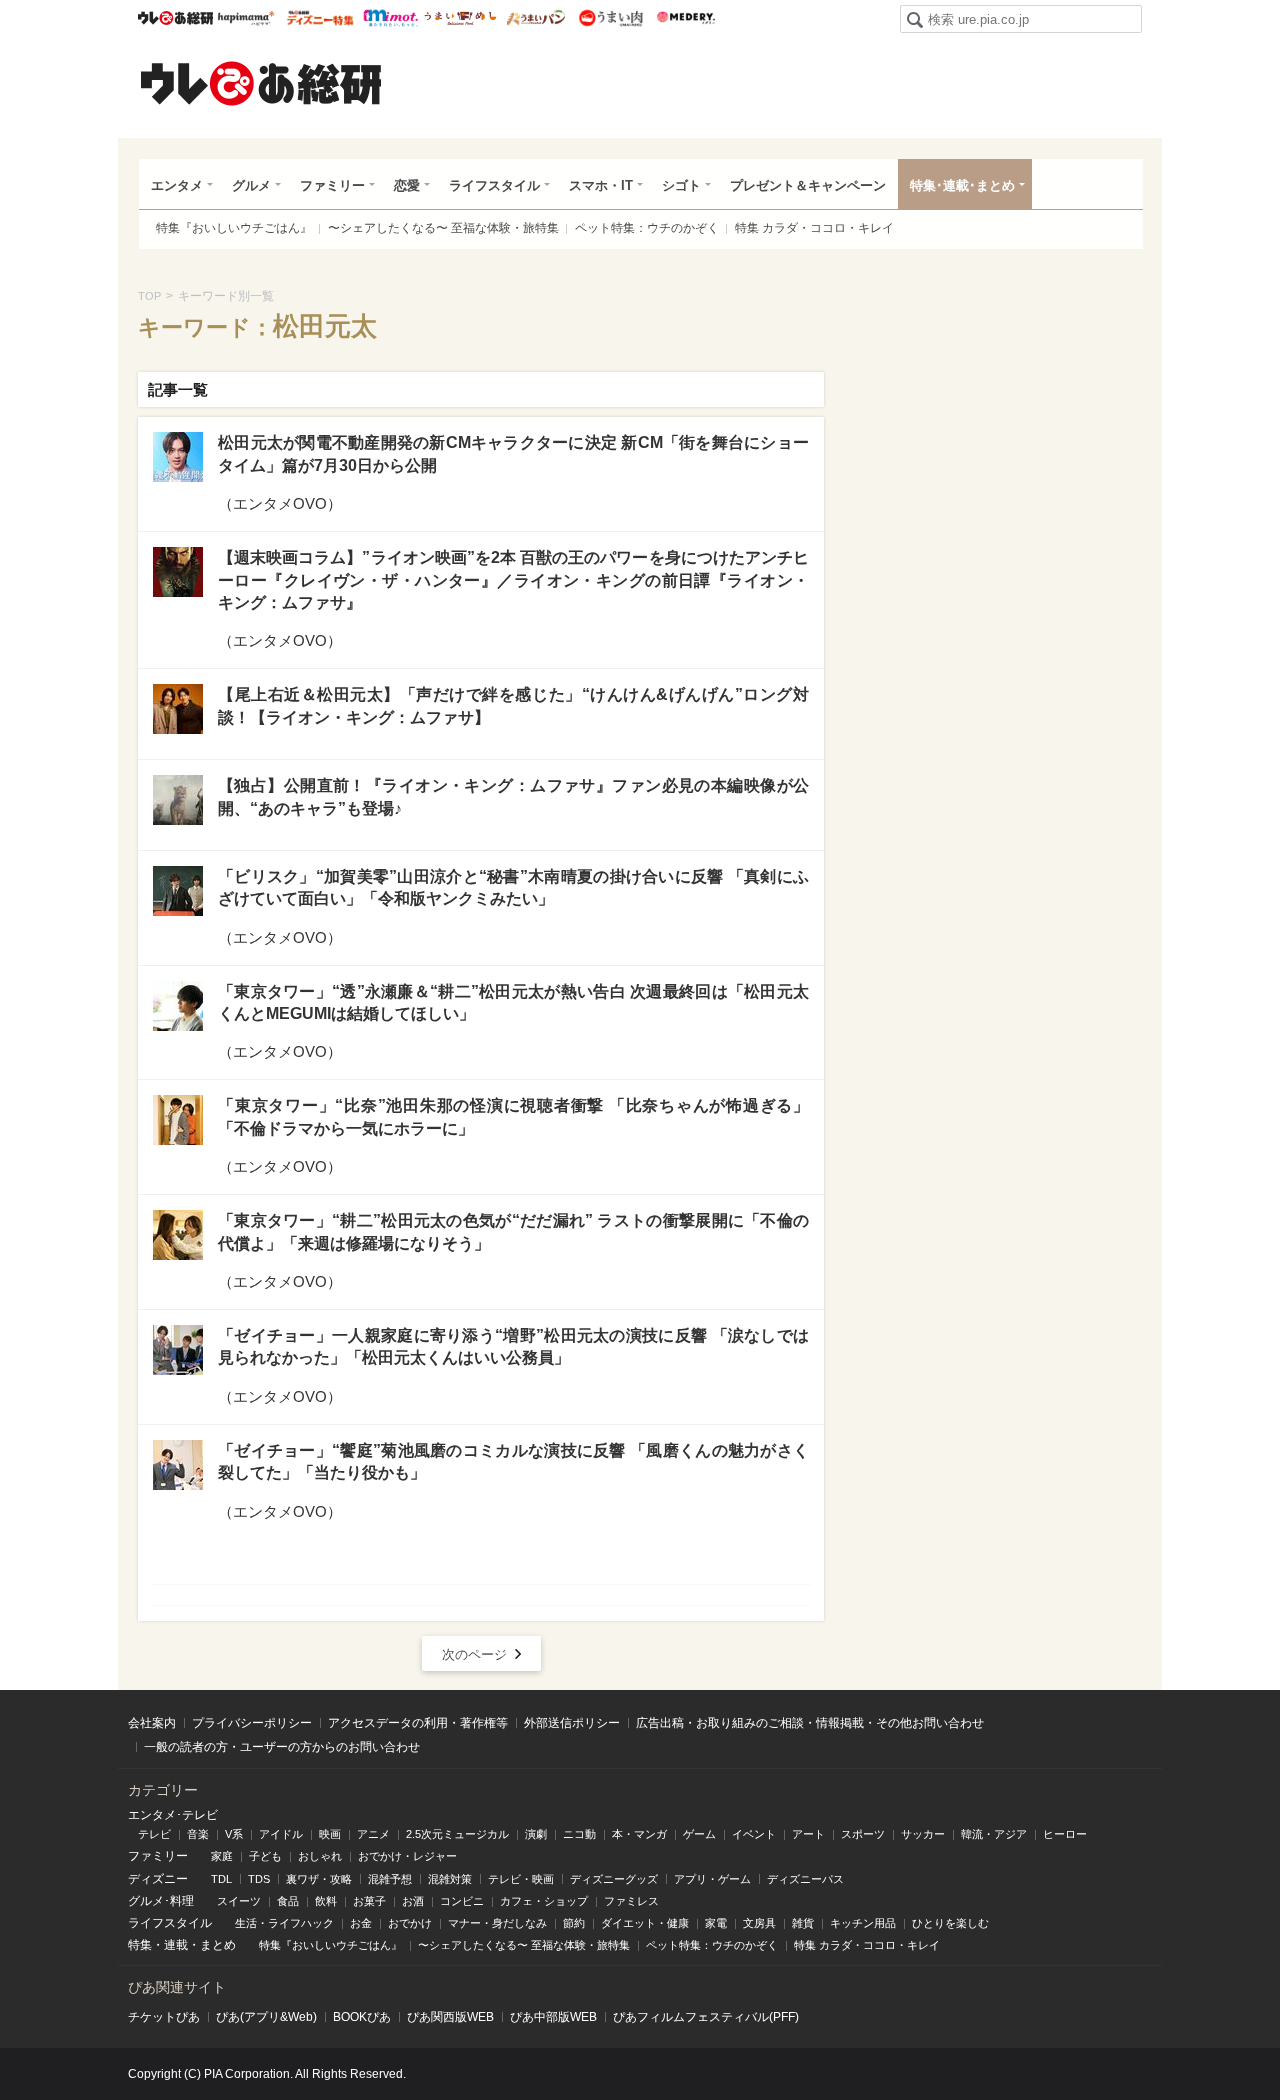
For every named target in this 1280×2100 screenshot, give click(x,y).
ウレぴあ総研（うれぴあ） (261, 83)
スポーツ (863, 1834)
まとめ (218, 1945)
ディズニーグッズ (614, 1879)
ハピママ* (245, 18)
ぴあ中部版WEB (553, 2017)
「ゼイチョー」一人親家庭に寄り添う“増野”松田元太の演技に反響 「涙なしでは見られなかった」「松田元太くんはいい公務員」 (513, 1346)
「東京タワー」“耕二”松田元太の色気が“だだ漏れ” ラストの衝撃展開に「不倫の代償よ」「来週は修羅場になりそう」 (513, 1231)
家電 (716, 1923)
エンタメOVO (280, 503)
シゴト (681, 185)
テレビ (154, 1834)
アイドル (281, 1834)
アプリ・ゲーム (712, 1879)
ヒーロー (1065, 1834)
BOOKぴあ (362, 2017)
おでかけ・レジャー (407, 1856)
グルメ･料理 (161, 1901)
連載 (176, 1945)
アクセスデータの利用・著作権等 (418, 1723)
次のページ (474, 1654)
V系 (234, 1834)
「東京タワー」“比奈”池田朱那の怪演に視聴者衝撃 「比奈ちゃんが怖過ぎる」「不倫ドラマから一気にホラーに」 (513, 1116)
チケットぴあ (164, 2017)
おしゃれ (320, 1856)
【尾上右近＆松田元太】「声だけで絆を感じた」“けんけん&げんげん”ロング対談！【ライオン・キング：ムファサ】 (513, 705)
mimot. (390, 18)
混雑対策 (450, 1879)
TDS (259, 1879)
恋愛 (407, 185)
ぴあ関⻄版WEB (450, 2017)
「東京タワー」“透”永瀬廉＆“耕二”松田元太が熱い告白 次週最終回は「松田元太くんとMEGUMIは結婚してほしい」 (513, 1002)
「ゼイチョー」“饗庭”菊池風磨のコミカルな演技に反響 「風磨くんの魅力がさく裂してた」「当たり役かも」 (513, 1461)
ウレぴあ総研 (175, 18)
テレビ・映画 (521, 1879)
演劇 (536, 1834)
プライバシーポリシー (252, 1723)
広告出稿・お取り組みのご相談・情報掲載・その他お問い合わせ (810, 1723)
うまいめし (460, 18)
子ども (265, 1856)
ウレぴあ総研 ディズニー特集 (320, 18)
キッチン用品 (863, 1923)
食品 (288, 1901)
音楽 (198, 1834)
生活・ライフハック (284, 1923)
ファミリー (332, 185)
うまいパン (535, 18)
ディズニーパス (805, 1879)
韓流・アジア (994, 1834)
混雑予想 (390, 1879)
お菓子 (369, 1901)
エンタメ (177, 185)
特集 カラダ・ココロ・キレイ (814, 228)
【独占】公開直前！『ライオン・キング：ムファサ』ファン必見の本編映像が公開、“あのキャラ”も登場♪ (513, 796)
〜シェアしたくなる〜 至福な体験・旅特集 (443, 228)
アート (808, 1834)
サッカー (923, 1834)
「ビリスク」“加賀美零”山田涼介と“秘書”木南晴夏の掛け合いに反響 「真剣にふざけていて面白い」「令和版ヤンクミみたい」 (513, 887)
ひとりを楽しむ (950, 1923)
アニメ (373, 1834)
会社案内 (152, 1723)
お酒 (413, 1901)
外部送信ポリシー (572, 1723)
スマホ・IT (601, 185)
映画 (330, 1834)
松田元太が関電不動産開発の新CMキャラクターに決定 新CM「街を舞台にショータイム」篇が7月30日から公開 (513, 453)
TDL (221, 1879)
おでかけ (410, 1923)
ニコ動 (579, 1834)
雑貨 (803, 1923)
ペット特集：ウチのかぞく (647, 228)
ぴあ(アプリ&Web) (266, 2017)
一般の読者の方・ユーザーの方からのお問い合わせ (282, 1747)
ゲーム (699, 1834)
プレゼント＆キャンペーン (808, 185)
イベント (754, 1834)
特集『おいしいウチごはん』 (234, 228)
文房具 (759, 1923)
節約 (574, 1923)
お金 (361, 1923)
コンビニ (462, 1901)
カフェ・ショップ (544, 1901)
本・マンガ (639, 1834)
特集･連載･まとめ (962, 185)
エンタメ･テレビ (173, 1815)
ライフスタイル (494, 185)
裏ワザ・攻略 (319, 1879)
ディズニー (158, 1879)
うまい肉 (610, 18)
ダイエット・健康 (645, 1923)
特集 (140, 1945)
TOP (149, 296)
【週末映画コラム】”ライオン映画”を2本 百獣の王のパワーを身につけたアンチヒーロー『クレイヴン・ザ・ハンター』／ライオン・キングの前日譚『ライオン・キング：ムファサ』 (513, 580)
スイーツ (239, 1901)
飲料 (326, 1901)
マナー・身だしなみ (497, 1923)
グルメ (251, 185)
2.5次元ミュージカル (457, 1834)
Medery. (685, 18)
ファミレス (631, 1901)
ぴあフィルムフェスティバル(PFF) (706, 2017)
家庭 (222, 1856)
